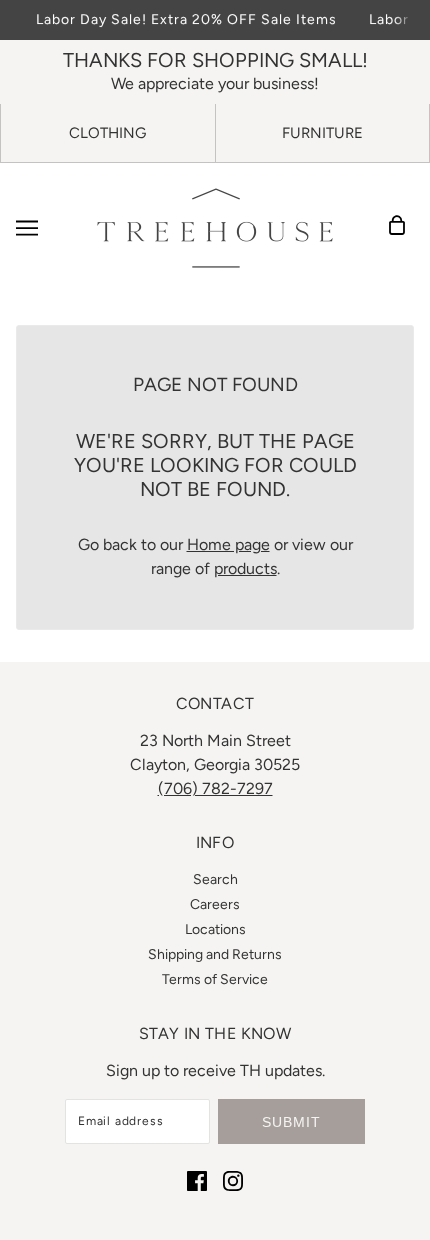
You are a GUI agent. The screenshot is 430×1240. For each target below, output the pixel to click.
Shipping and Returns (215, 954)
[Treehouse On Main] (215, 228)
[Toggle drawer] (27, 228)
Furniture (322, 133)
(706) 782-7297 (215, 788)
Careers (215, 904)
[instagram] (233, 1180)
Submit (291, 1122)
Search (215, 879)
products (245, 568)
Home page (228, 544)
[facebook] (197, 1180)
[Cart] (403, 228)
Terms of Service (215, 979)
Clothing (107, 133)
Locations (215, 929)
